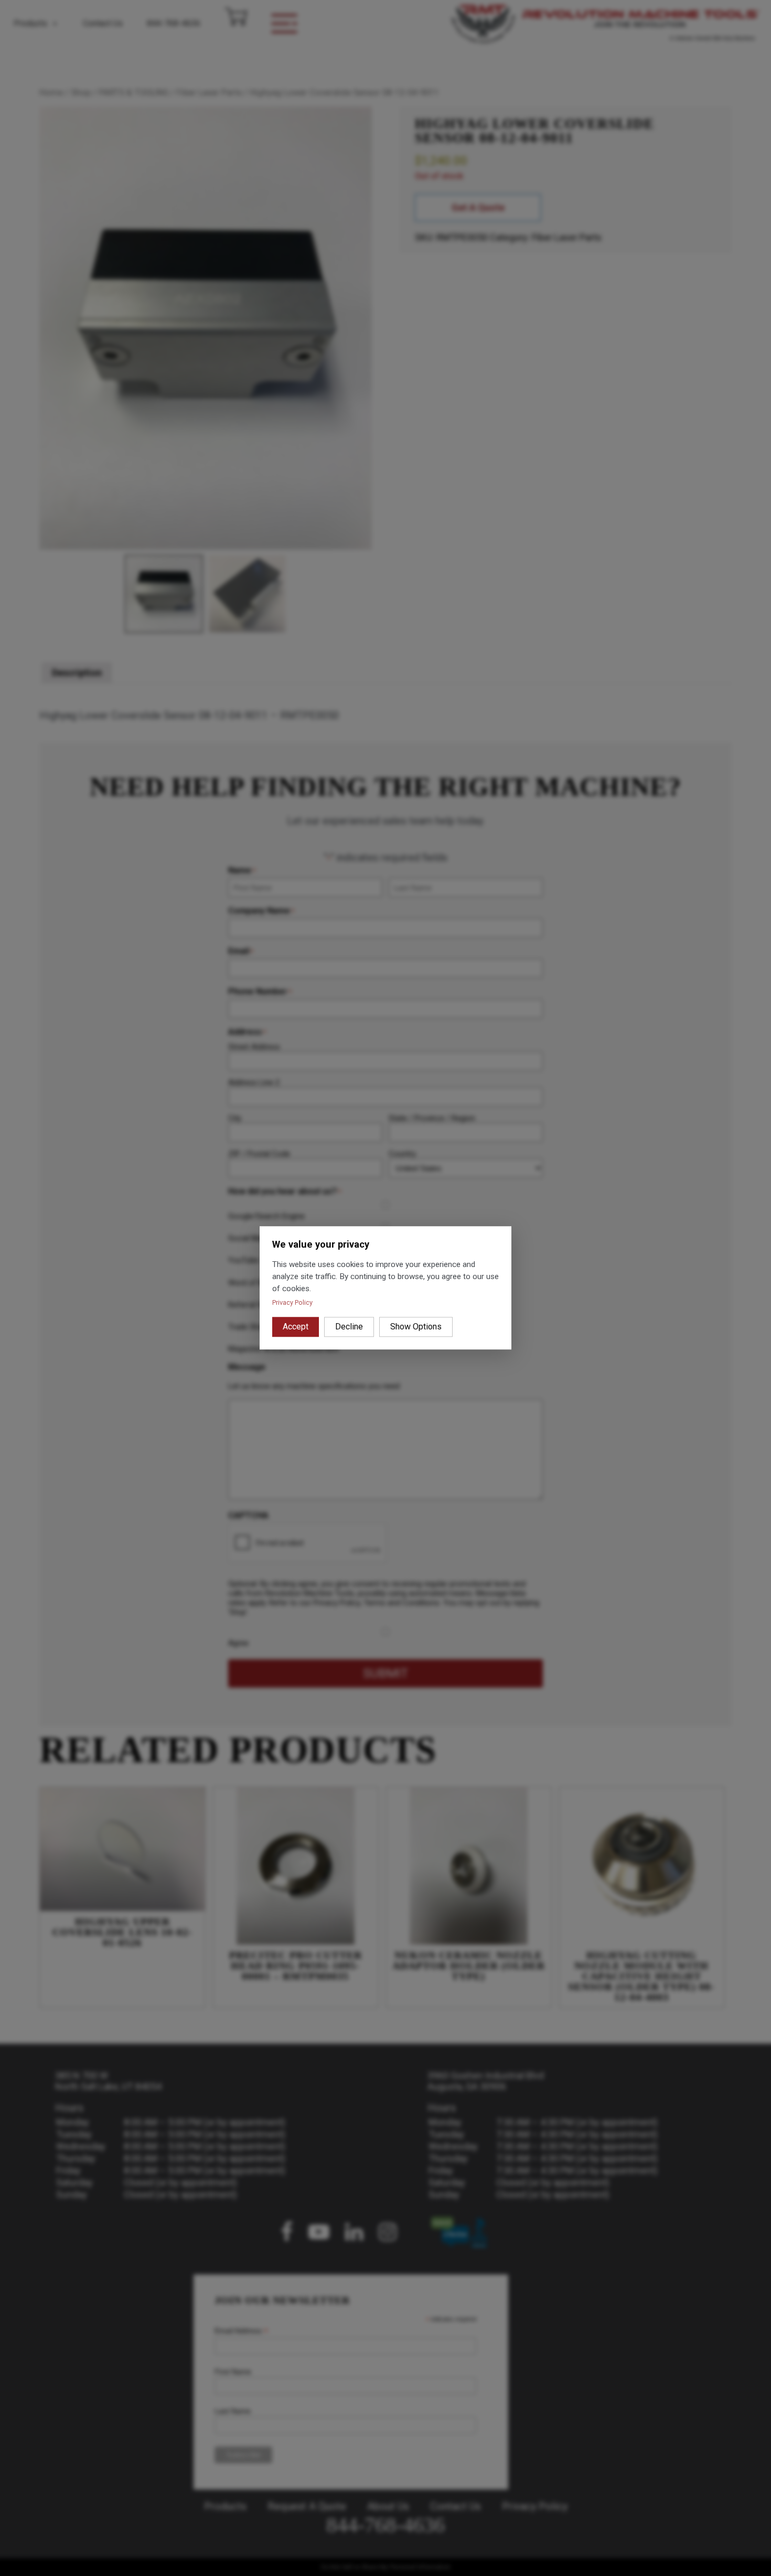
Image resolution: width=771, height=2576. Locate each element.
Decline (349, 1327)
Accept (296, 1327)
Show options (416, 1327)
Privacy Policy (292, 1303)
